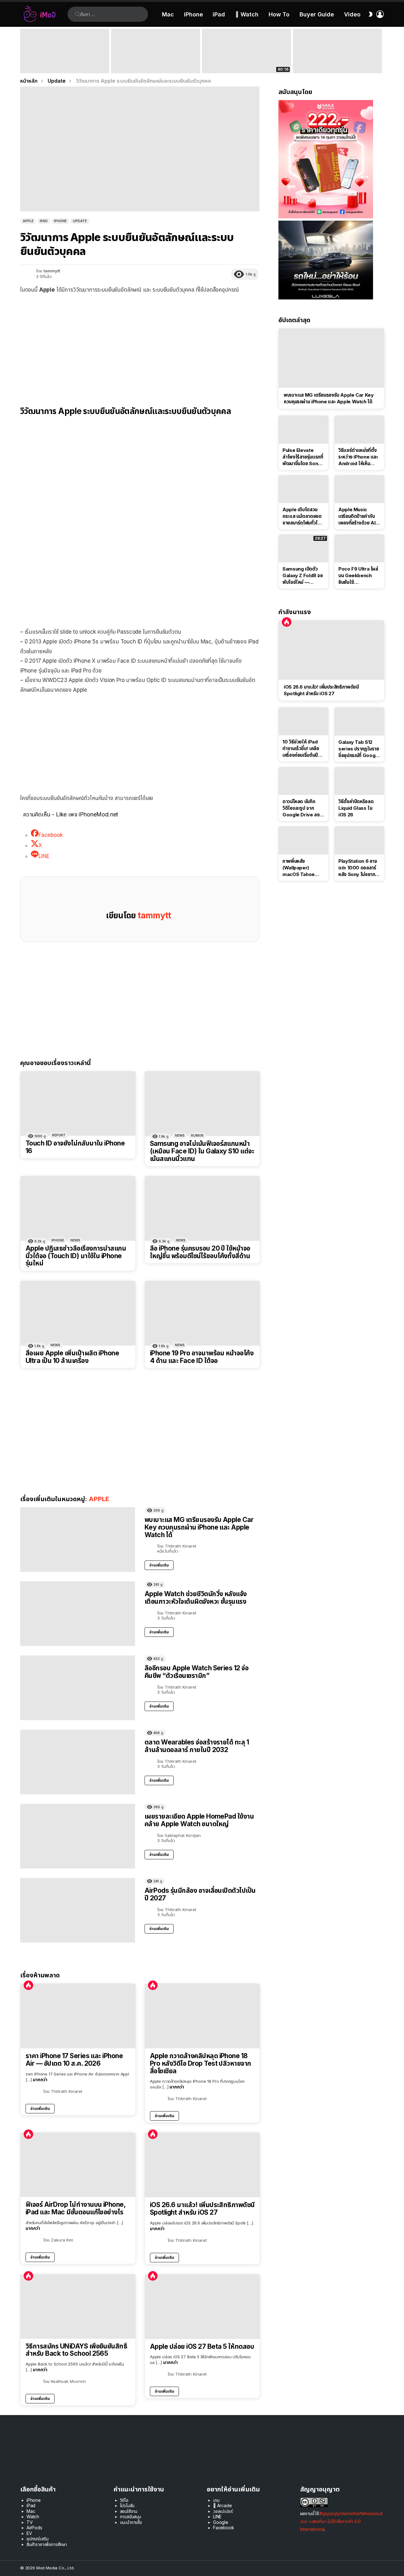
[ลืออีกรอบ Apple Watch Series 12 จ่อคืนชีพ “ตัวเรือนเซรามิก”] (78, 1688)
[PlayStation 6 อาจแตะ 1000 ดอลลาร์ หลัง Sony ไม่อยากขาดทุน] (359, 840)
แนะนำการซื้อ (131, 2522)
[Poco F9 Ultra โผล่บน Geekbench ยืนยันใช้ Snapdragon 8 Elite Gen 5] (359, 548)
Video (352, 14)
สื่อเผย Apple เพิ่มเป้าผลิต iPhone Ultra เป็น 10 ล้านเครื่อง (72, 1357)
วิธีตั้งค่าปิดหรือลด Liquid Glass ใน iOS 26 (356, 808)
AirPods (34, 2528)
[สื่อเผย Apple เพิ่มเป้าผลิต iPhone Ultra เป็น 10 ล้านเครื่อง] (78, 1313)
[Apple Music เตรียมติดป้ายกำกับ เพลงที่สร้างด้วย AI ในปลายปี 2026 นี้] (359, 489)
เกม (216, 2500)
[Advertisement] (140, 345)
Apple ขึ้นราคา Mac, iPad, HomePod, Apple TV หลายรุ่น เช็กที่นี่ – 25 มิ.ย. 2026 (154, 62)
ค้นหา (78, 14)
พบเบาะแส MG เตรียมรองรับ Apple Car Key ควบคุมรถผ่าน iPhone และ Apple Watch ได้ (199, 1527)
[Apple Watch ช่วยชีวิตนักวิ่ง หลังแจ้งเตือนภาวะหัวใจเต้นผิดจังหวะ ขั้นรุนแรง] (78, 1614)
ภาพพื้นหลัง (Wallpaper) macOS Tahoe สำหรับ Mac (299, 868)
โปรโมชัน (127, 2505)
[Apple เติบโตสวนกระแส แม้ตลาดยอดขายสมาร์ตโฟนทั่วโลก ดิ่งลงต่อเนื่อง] (303, 489)
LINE (217, 2517)
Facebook (224, 2528)
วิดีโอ (124, 2500)
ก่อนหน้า (23, 51)
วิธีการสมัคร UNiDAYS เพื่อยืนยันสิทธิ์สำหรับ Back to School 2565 (76, 2350)
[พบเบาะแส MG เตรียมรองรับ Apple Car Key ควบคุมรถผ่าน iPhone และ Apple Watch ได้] (78, 1540)
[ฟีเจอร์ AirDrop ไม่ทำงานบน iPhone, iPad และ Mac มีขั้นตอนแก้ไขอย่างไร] (78, 2165)
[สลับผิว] (371, 14)
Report (59, 1135)
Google (221, 2522)
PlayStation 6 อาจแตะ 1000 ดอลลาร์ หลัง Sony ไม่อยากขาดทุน (358, 868)
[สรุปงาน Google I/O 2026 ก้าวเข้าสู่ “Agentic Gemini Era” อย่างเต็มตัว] (337, 51)
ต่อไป (381, 51)
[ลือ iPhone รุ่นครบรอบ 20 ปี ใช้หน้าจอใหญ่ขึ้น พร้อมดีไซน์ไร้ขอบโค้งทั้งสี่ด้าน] (202, 1208)
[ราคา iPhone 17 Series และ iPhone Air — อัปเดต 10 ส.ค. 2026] (78, 2016)
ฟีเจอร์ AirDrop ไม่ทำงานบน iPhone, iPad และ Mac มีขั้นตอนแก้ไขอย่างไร (75, 2208)
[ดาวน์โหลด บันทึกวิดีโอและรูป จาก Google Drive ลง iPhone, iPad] (303, 781)
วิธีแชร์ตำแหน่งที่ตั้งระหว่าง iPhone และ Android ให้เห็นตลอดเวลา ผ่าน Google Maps (358, 457)
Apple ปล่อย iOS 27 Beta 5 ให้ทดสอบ (202, 2347)
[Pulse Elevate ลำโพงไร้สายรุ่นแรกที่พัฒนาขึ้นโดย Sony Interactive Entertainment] (303, 429)
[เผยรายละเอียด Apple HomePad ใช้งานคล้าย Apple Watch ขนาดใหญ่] (78, 1836)
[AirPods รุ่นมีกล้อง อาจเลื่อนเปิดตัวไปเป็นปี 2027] (78, 1910)
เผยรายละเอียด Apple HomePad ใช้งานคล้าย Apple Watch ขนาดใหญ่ (199, 1820)
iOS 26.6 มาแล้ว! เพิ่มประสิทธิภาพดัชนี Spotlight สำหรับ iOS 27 (202, 2209)
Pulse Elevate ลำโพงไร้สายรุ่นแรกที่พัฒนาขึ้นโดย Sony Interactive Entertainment (303, 457)
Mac (168, 14)
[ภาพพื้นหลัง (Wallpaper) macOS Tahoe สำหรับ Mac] (303, 840)
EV (29, 2533)
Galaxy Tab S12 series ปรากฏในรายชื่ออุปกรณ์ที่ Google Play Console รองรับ (359, 749)
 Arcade (223, 2505)
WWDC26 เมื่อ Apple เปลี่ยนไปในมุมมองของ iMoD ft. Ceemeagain (246, 64)
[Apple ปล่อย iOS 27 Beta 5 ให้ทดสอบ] (202, 2307)
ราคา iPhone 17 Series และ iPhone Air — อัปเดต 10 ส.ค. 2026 (74, 2060)
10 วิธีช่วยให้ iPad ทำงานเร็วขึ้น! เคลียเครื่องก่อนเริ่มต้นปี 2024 (301, 749)
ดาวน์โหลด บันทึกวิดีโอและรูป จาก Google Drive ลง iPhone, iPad (301, 808)
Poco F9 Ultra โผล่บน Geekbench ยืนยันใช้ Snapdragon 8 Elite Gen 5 (358, 576)
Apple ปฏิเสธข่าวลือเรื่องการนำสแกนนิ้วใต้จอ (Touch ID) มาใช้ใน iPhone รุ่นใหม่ (76, 1256)
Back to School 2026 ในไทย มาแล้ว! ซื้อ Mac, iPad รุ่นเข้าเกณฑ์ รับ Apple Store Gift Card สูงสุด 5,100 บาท (65, 62)
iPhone (193, 14)
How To (279, 14)
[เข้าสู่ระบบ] (380, 14)
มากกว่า (40, 2079)
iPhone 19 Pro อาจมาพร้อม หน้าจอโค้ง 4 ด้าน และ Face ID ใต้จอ (202, 1357)
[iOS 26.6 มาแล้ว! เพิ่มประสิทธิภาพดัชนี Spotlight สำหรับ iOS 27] (202, 2165)
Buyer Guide (317, 14)
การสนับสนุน (131, 2517)
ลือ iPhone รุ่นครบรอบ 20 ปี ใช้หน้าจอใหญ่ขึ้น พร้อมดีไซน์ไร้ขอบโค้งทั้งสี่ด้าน (200, 1252)
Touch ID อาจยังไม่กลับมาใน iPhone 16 (75, 1147)
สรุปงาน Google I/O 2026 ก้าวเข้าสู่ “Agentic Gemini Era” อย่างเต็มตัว (333, 64)
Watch (33, 2517)
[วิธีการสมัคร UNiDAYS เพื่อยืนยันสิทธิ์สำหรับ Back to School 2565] (78, 2307)
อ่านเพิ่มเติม (159, 1565)
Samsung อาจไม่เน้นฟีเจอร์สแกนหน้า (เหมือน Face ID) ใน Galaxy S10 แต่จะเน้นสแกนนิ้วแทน (202, 1151)
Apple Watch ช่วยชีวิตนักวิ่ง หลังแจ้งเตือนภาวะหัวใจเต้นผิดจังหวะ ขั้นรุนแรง (196, 1598)
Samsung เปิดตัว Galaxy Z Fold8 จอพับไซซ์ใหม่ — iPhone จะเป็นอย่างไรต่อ (303, 576)
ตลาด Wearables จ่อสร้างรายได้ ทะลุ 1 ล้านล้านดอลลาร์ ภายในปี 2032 (197, 1746)
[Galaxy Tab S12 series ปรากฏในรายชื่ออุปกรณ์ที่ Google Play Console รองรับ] (359, 721)
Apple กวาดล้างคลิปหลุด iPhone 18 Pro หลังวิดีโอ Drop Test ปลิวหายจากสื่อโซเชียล (201, 2063)
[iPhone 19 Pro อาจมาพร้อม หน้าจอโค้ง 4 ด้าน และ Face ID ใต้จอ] (202, 1313)
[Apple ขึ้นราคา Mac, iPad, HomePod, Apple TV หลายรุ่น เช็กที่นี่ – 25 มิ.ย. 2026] (156, 51)
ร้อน (28, 1985)
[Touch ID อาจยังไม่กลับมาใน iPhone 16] (78, 1104)
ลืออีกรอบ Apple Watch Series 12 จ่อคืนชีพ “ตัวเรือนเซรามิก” (196, 1672)
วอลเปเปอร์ (223, 2511)
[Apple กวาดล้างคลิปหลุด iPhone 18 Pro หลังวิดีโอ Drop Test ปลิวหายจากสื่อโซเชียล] (202, 2016)
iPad (219, 14)
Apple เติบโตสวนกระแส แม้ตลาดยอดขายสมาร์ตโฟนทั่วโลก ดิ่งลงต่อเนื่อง (303, 516)
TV (30, 2522)
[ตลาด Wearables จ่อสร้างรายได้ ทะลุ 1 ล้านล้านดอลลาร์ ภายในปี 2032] (78, 1762)
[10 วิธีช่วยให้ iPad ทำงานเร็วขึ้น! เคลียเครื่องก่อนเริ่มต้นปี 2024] (303, 721)
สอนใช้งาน (129, 2511)
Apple (99, 1499)
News (180, 1135)
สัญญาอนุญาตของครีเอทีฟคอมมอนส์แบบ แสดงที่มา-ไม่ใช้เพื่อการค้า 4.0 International (341, 2521)
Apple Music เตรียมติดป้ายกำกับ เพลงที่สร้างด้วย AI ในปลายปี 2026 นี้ (357, 516)
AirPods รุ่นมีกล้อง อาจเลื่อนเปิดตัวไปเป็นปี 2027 (200, 1894)
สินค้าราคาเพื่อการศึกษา (47, 2544)
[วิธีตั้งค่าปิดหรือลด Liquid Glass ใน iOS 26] (359, 781)
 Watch (247, 14)
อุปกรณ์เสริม (37, 2539)
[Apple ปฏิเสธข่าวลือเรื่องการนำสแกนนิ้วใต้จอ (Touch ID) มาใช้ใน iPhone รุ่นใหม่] (78, 1208)
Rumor (197, 1135)
